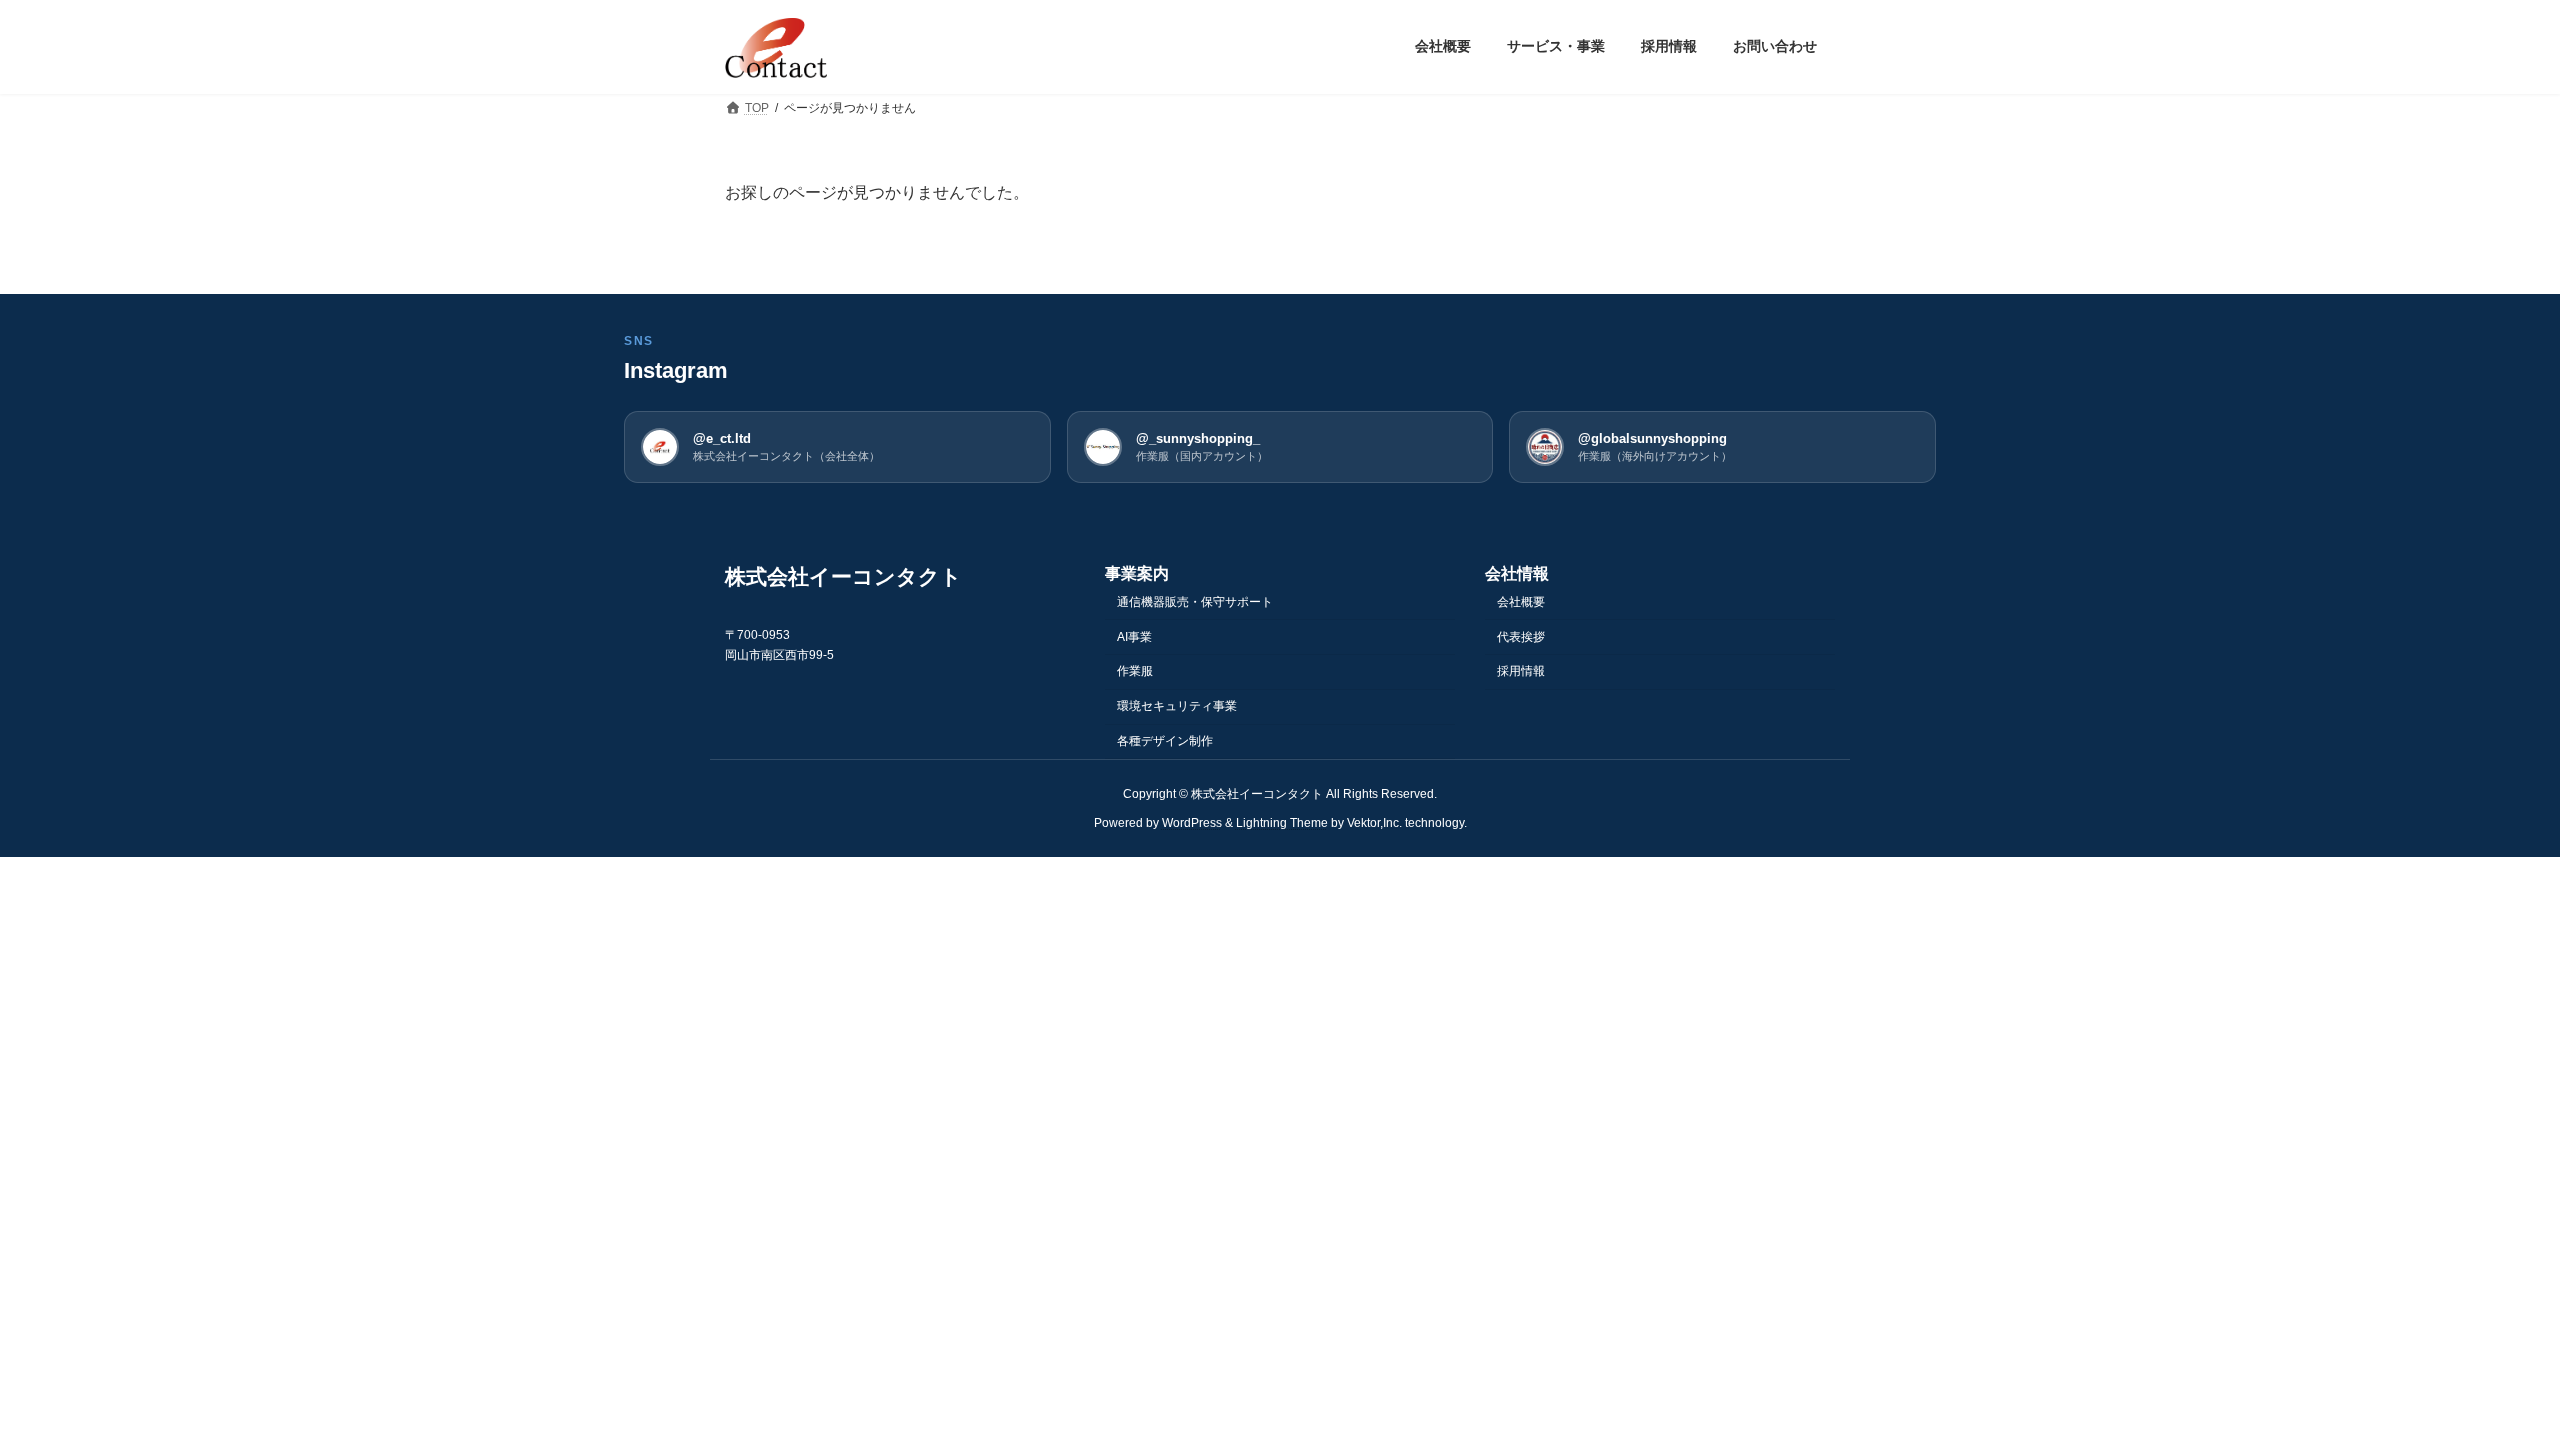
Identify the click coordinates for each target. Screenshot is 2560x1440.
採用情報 (1521, 671)
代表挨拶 (1521, 636)
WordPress (1192, 822)
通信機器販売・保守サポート (1195, 601)
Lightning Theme (1282, 822)
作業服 (1135, 671)
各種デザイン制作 (1165, 741)
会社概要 (1521, 601)
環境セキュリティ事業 (1177, 706)
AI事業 (1134, 636)
